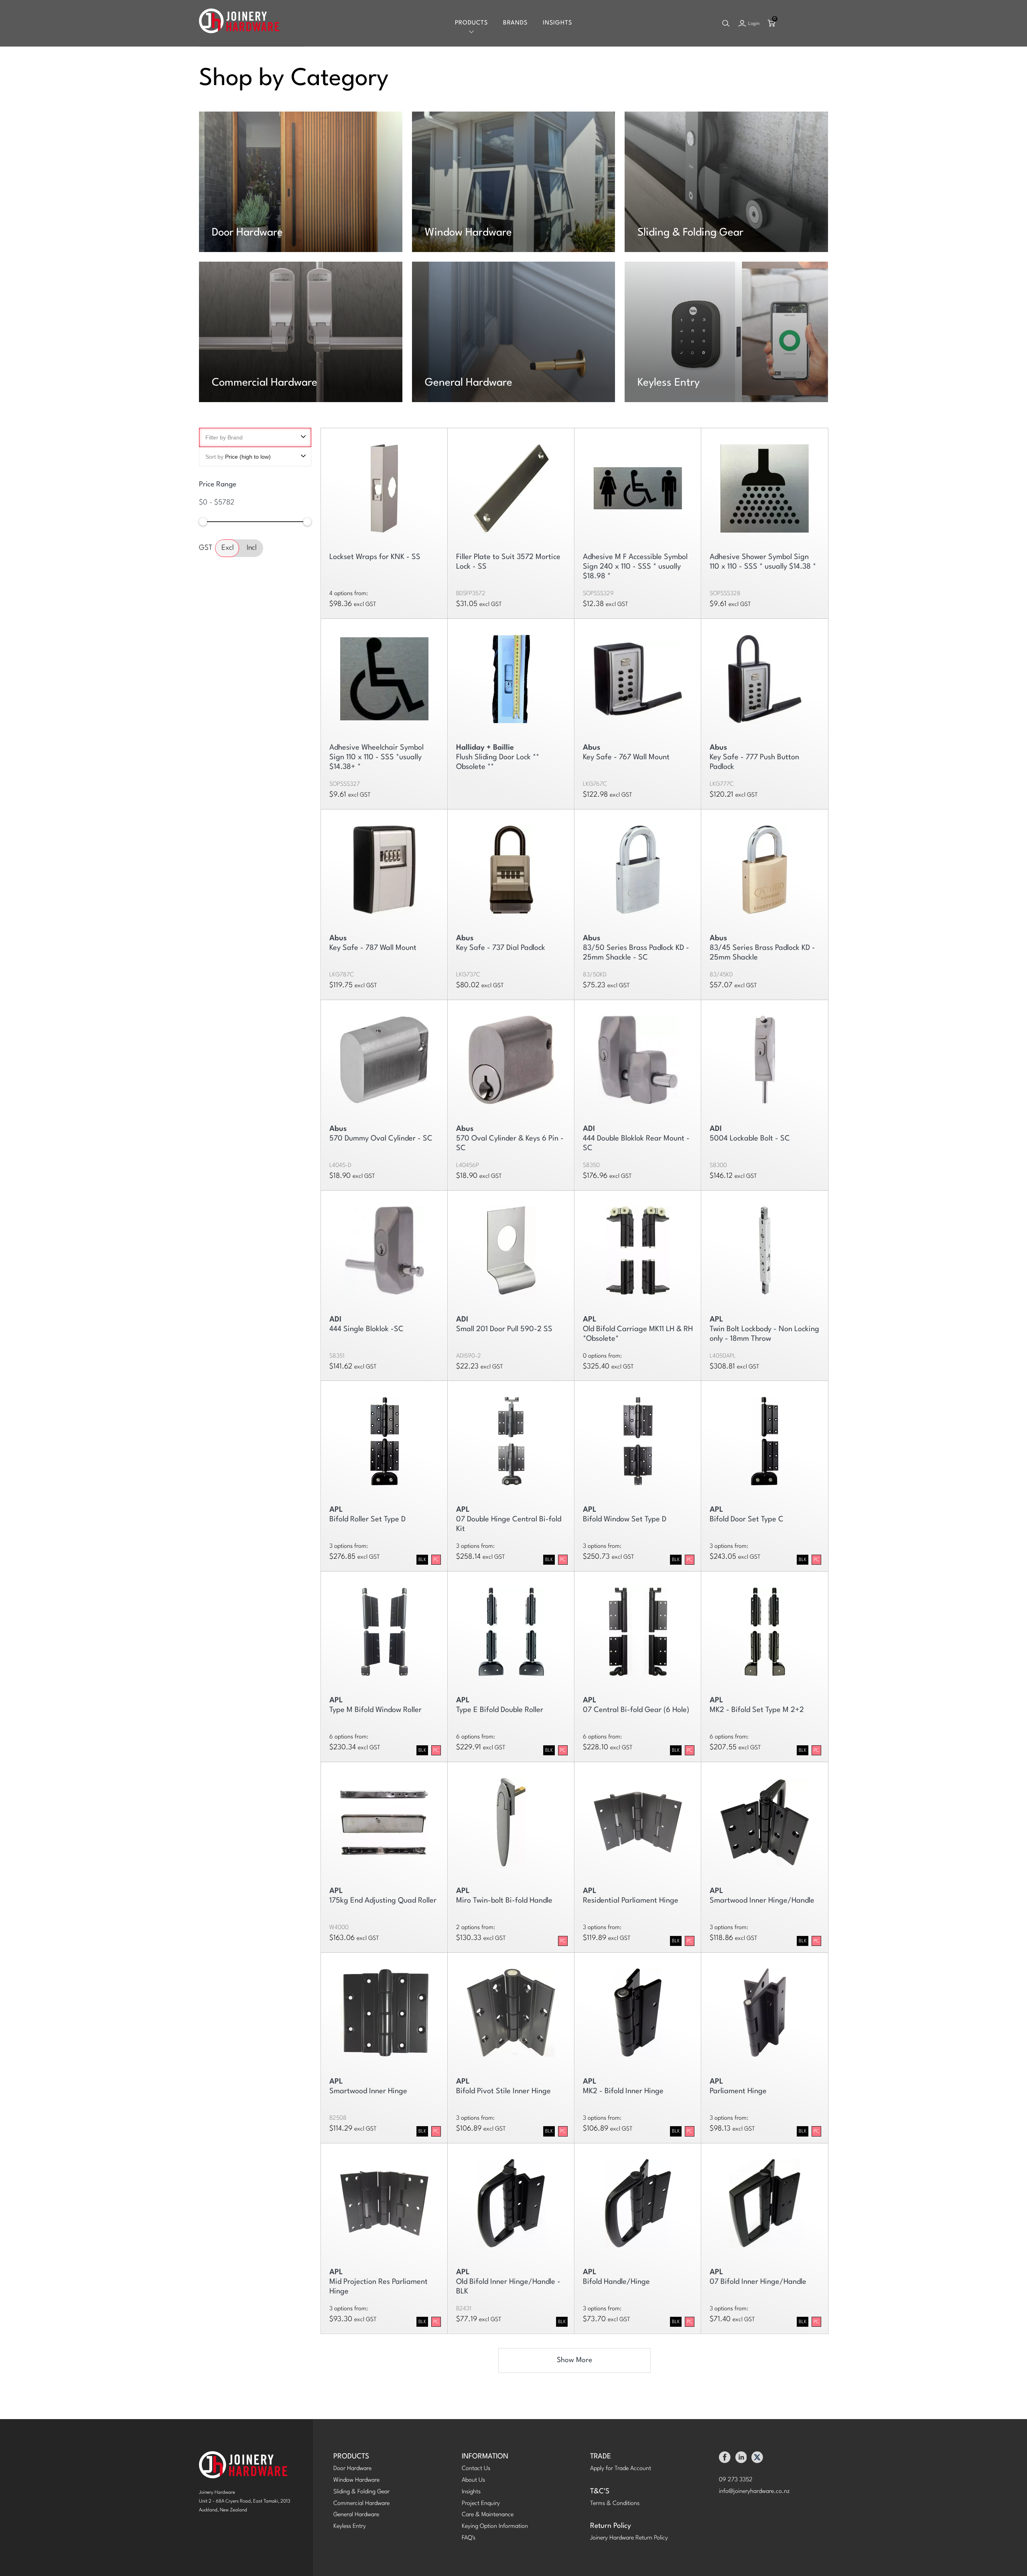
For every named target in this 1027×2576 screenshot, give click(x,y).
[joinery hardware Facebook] (725, 2459)
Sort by (238, 457)
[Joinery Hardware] (239, 23)
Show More (574, 2360)
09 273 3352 (736, 2480)
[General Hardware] (514, 332)
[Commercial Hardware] (301, 332)
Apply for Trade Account (621, 2469)
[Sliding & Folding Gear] (726, 182)
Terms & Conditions (615, 2504)
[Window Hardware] (514, 182)
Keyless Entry (669, 383)
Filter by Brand (224, 437)
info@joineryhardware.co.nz (754, 2492)
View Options (384, 485)
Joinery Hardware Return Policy (629, 2538)
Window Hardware (468, 233)
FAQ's (469, 2538)
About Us (473, 2480)
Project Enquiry (481, 2504)
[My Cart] (771, 23)
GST (206, 548)
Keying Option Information (495, 2526)
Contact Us (476, 2469)
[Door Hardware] (301, 182)
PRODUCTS (351, 2457)
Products (471, 23)
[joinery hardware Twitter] (757, 2459)
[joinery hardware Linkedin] (741, 2459)
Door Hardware (247, 233)
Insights (557, 23)
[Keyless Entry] (726, 332)
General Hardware (469, 383)
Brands (515, 23)
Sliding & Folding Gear (690, 233)
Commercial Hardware (265, 383)
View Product (511, 485)
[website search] (726, 23)
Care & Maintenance (488, 2515)
